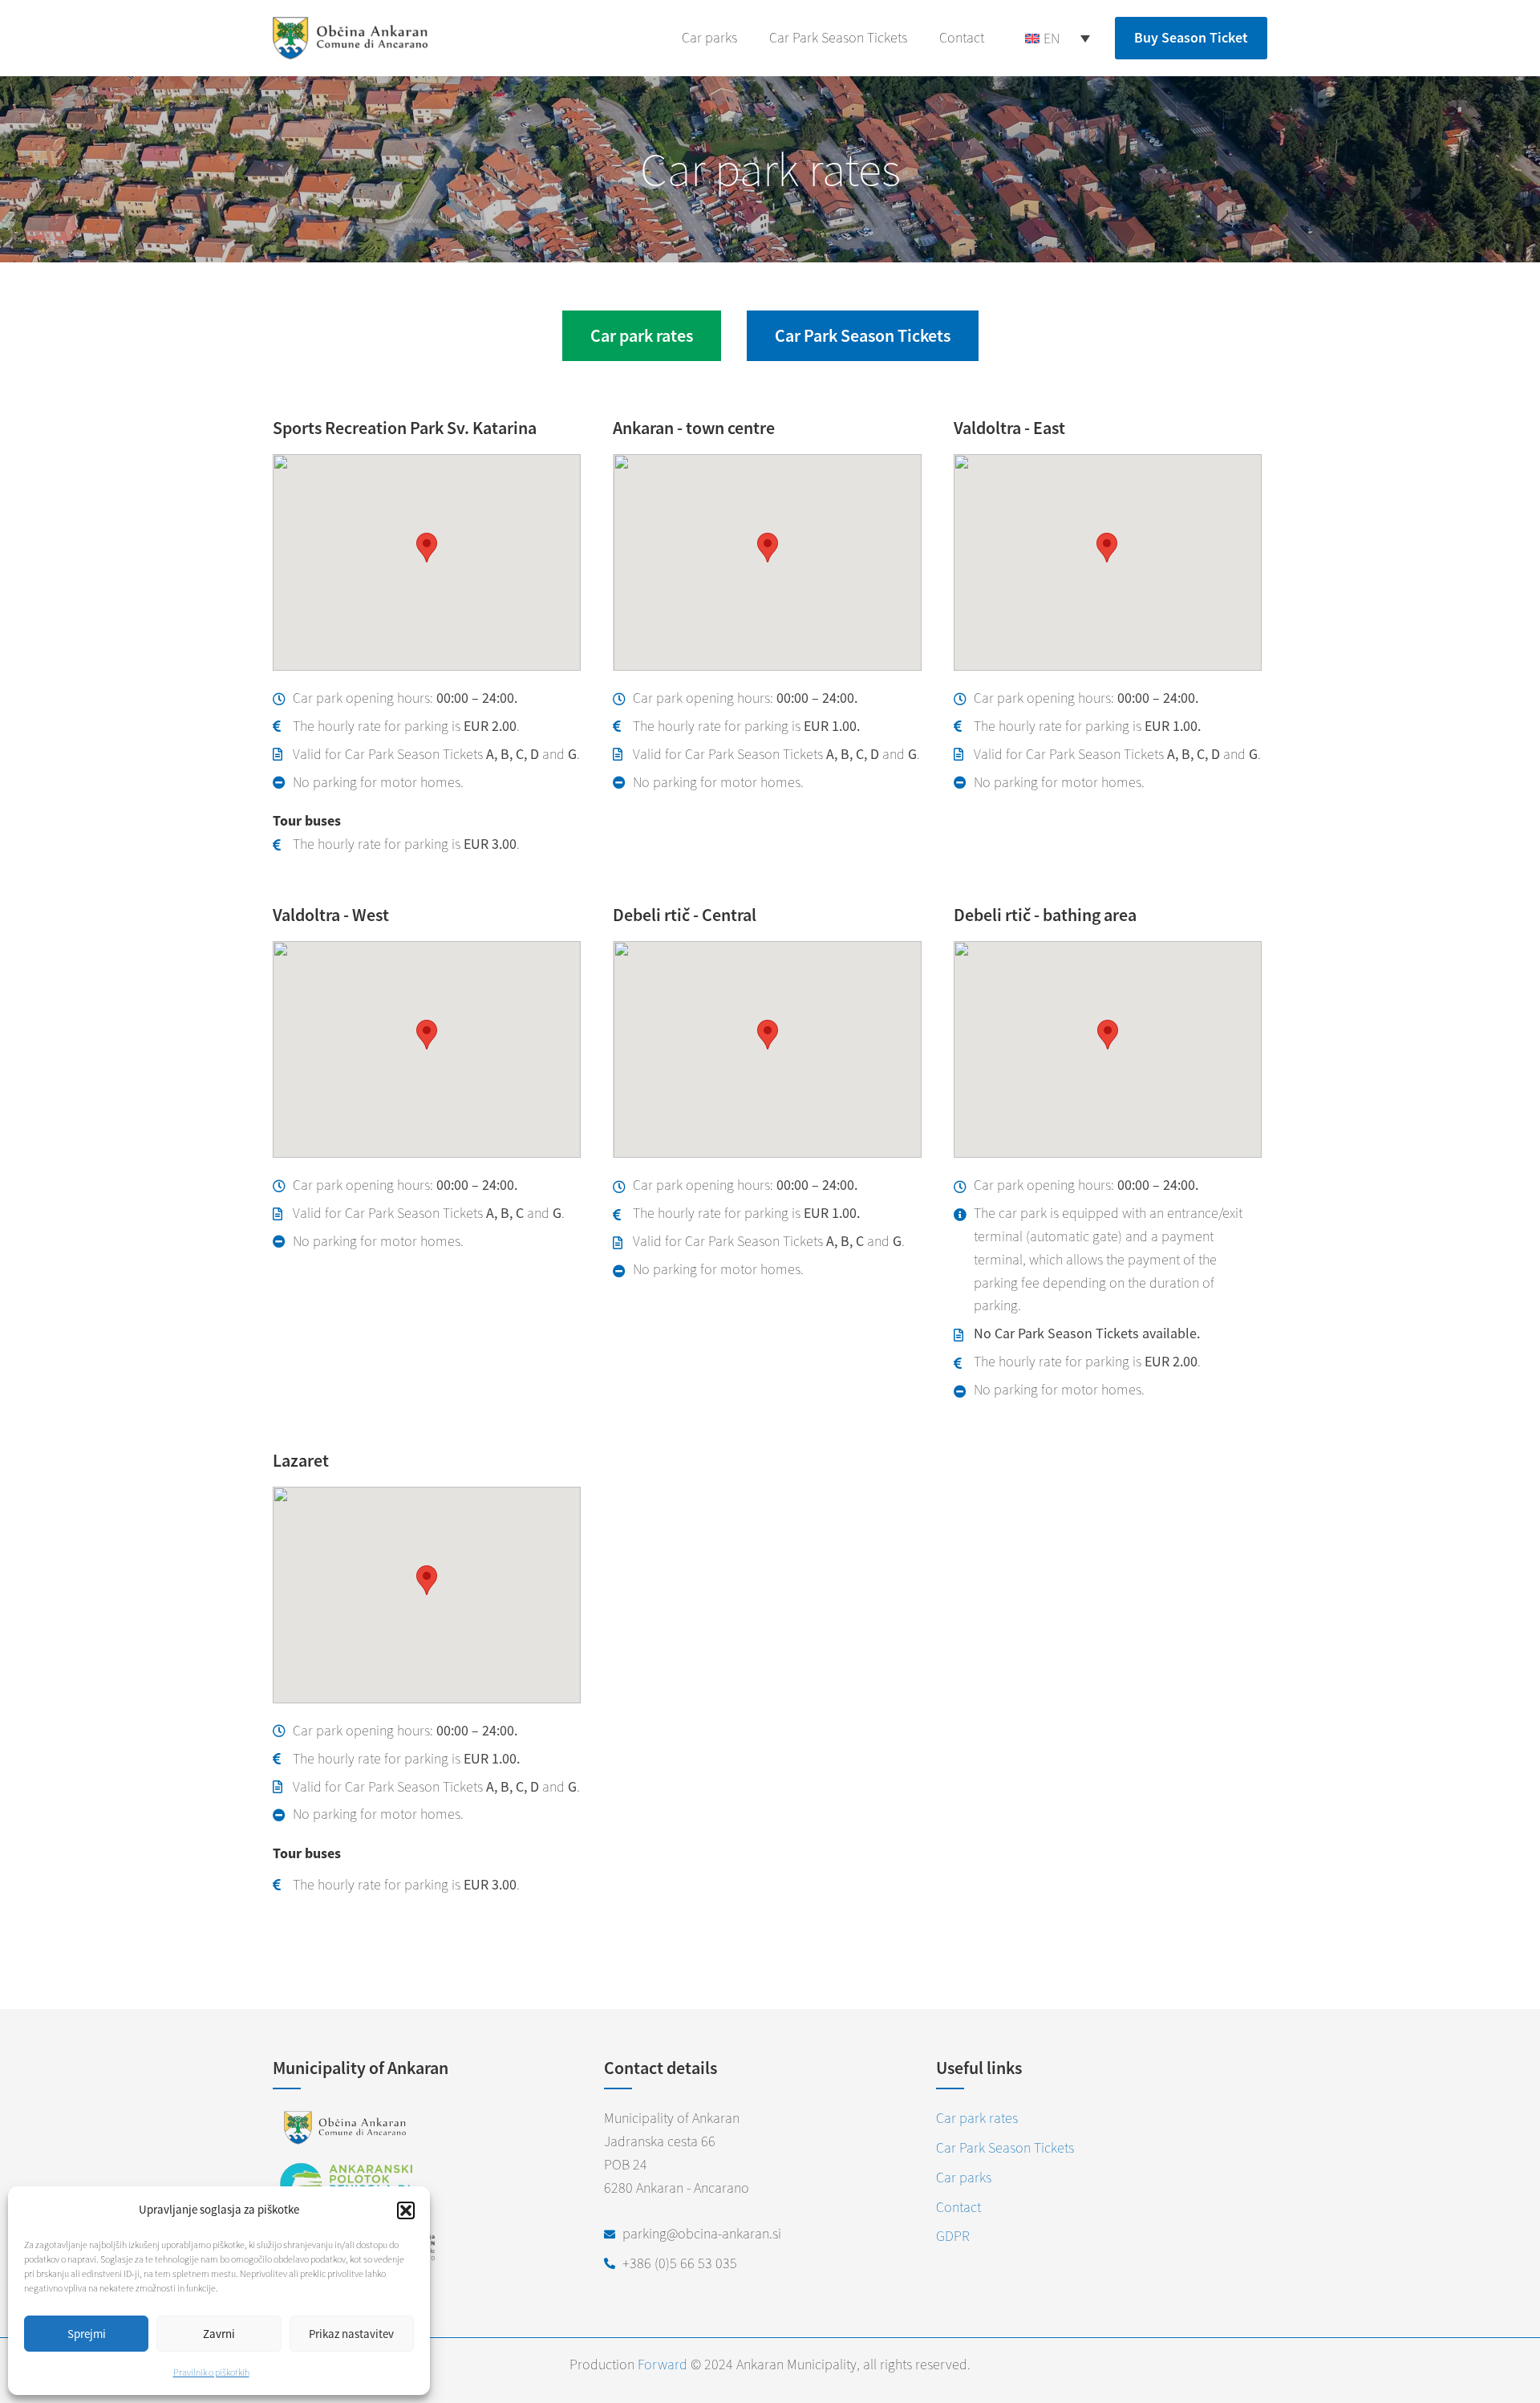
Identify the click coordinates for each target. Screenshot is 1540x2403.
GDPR (953, 2236)
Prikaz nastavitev (351, 2334)
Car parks (709, 37)
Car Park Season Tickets (838, 37)
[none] (1058, 38)
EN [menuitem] (1052, 38)
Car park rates (977, 2118)
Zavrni (219, 2334)
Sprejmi (87, 2334)
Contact (962, 37)
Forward (663, 2364)
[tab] (642, 336)
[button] (406, 2210)
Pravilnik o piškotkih (211, 2372)
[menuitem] (1058, 38)
